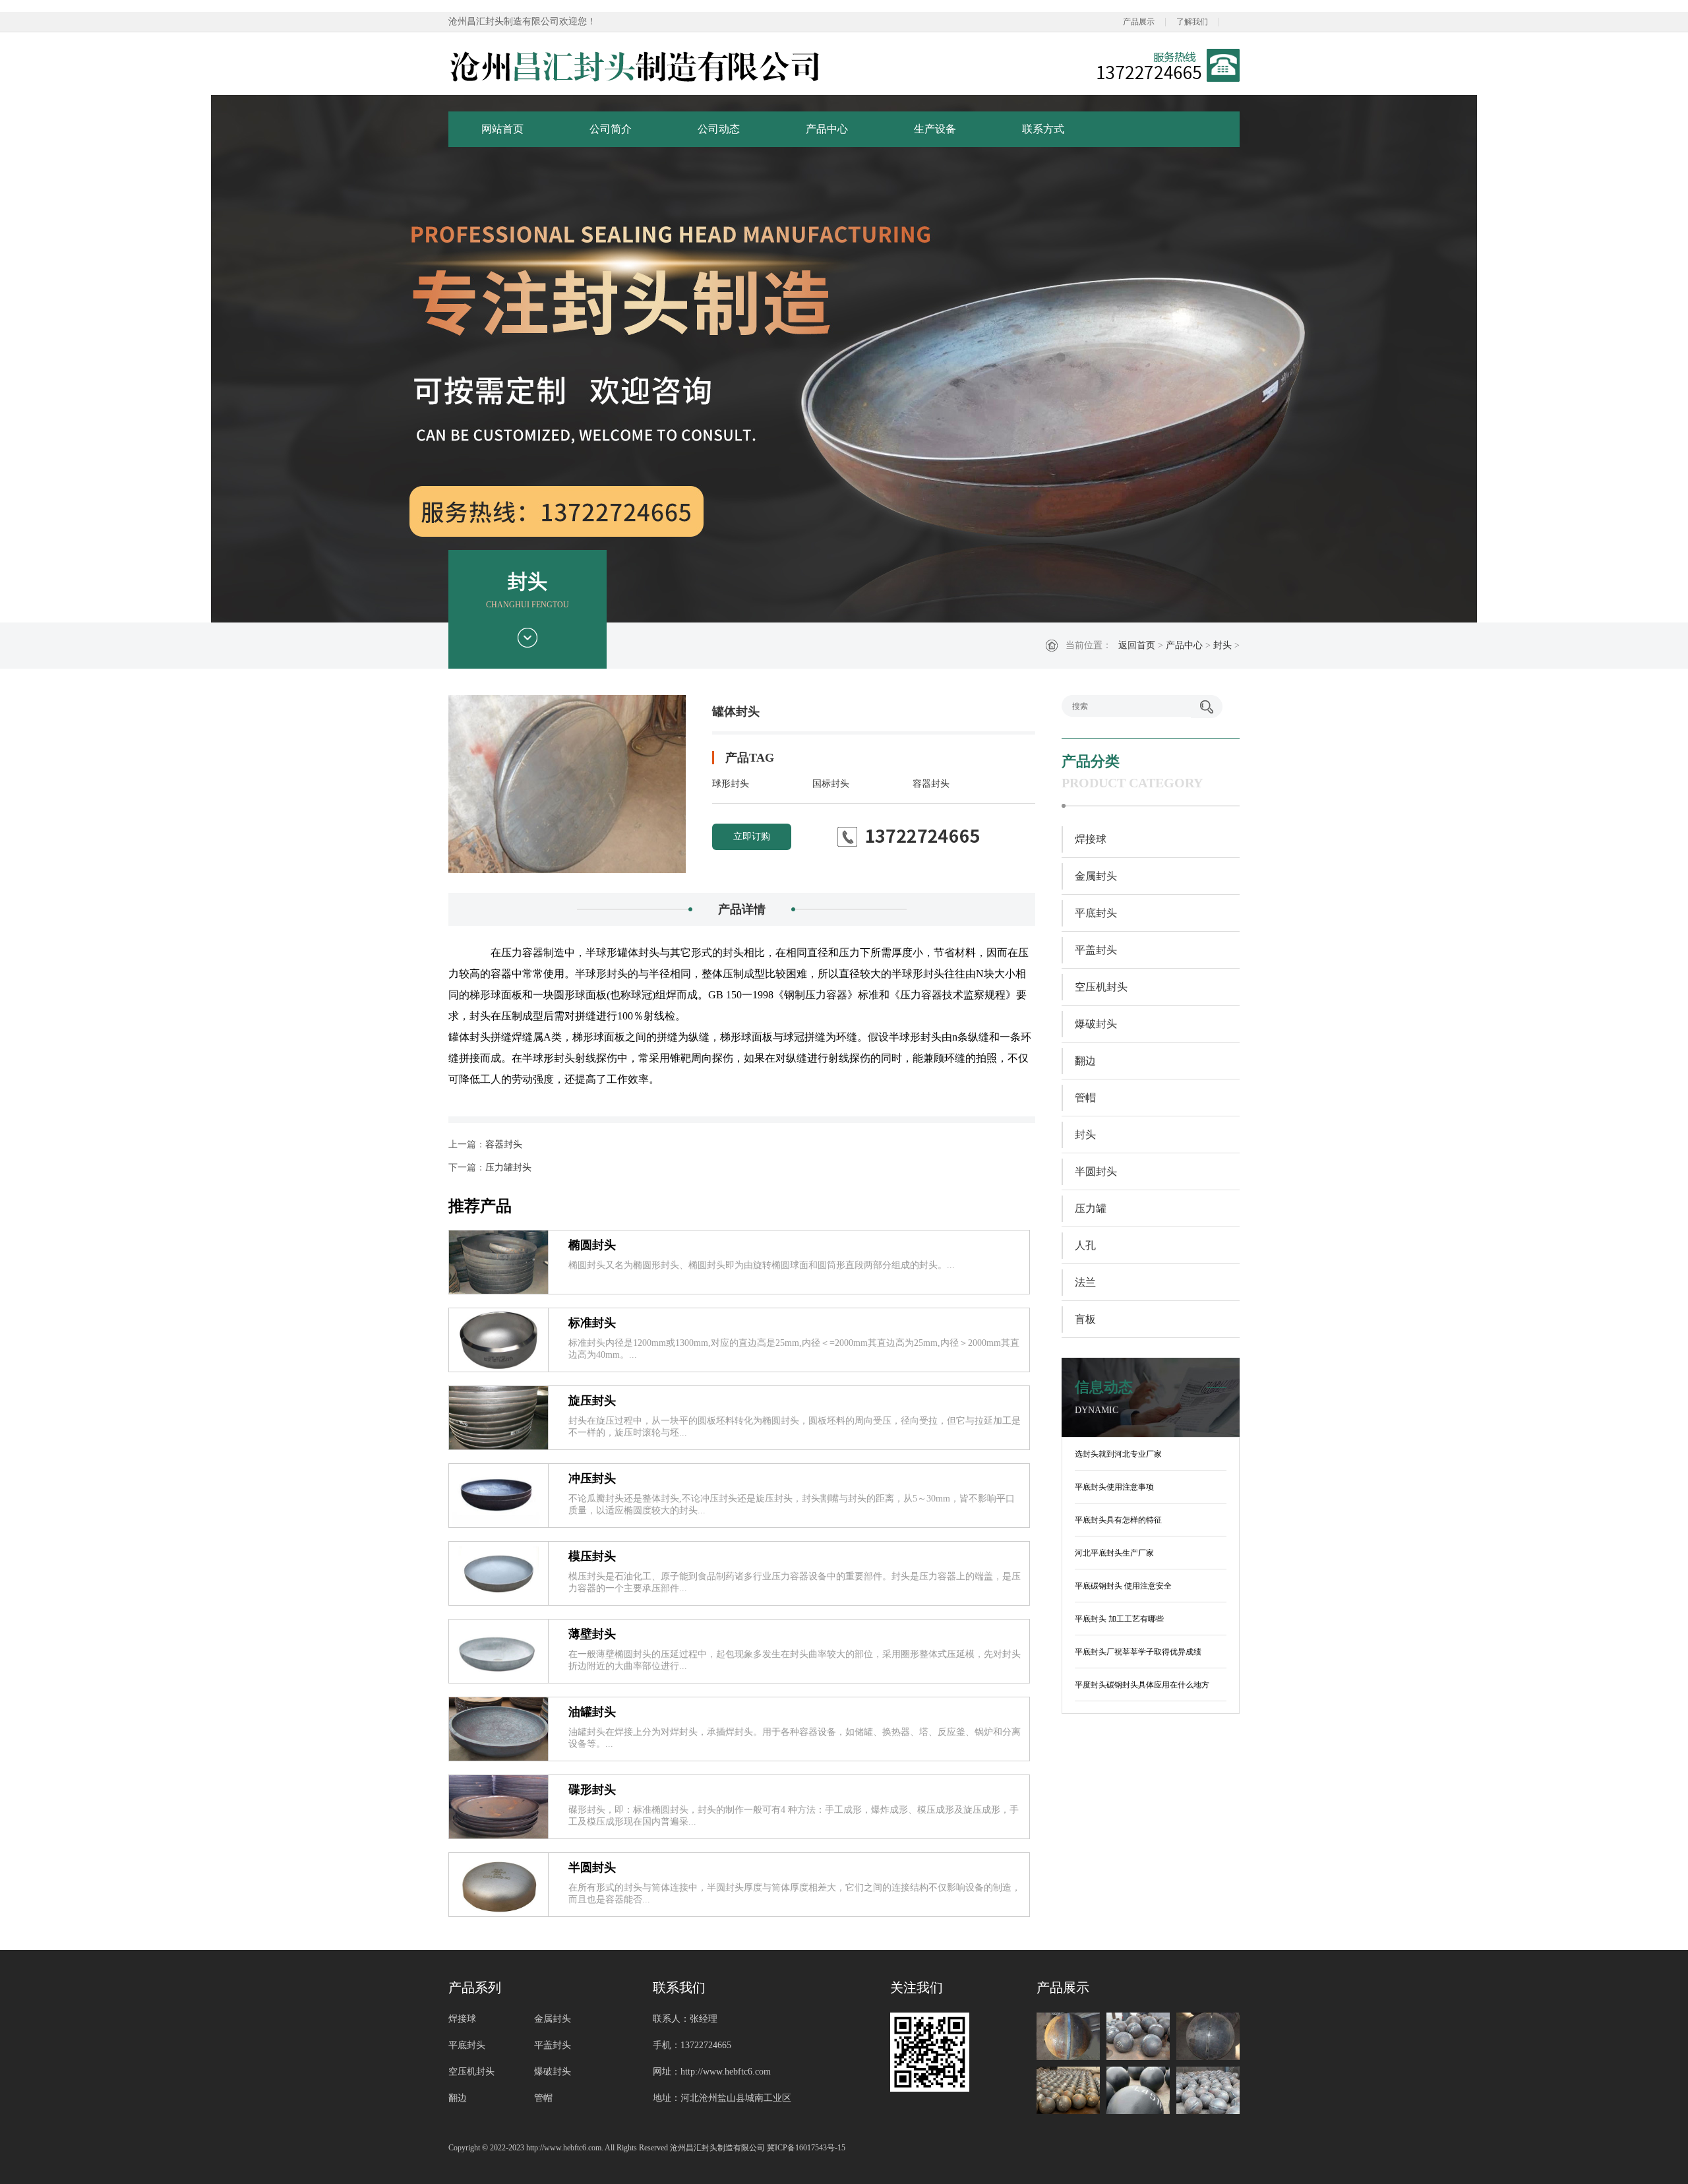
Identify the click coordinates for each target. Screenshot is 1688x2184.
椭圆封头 (592, 1245)
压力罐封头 (508, 1168)
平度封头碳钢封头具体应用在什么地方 (1142, 1685)
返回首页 (1137, 645)
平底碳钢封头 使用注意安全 (1123, 1586)
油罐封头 (592, 1712)
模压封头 (592, 1556)
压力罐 (1091, 1208)
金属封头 (1096, 876)
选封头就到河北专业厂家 (1118, 1454)
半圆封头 (592, 1867)
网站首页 (502, 129)
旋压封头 (592, 1401)
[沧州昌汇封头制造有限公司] (636, 65)
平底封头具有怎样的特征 (1118, 1520)
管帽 (1085, 1098)
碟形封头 (592, 1790)
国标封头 (831, 784)
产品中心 (827, 129)
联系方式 (1043, 129)
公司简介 (611, 129)
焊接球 (1091, 839)
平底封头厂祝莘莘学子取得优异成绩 (1138, 1652)
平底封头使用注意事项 (1114, 1487)
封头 (1222, 645)
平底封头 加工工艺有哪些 (1119, 1619)
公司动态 (719, 129)
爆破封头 (1096, 1024)
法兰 (1085, 1282)
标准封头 (592, 1323)
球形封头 (731, 784)
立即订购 (752, 836)
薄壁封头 (592, 1634)
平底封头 (1096, 913)
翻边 (1085, 1061)
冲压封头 (592, 1478)
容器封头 (931, 784)
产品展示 (1139, 22)
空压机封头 (1101, 987)
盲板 (1085, 1319)
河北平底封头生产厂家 (1114, 1553)
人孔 (1085, 1245)
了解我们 (1192, 22)
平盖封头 (1096, 950)
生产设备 (935, 129)
